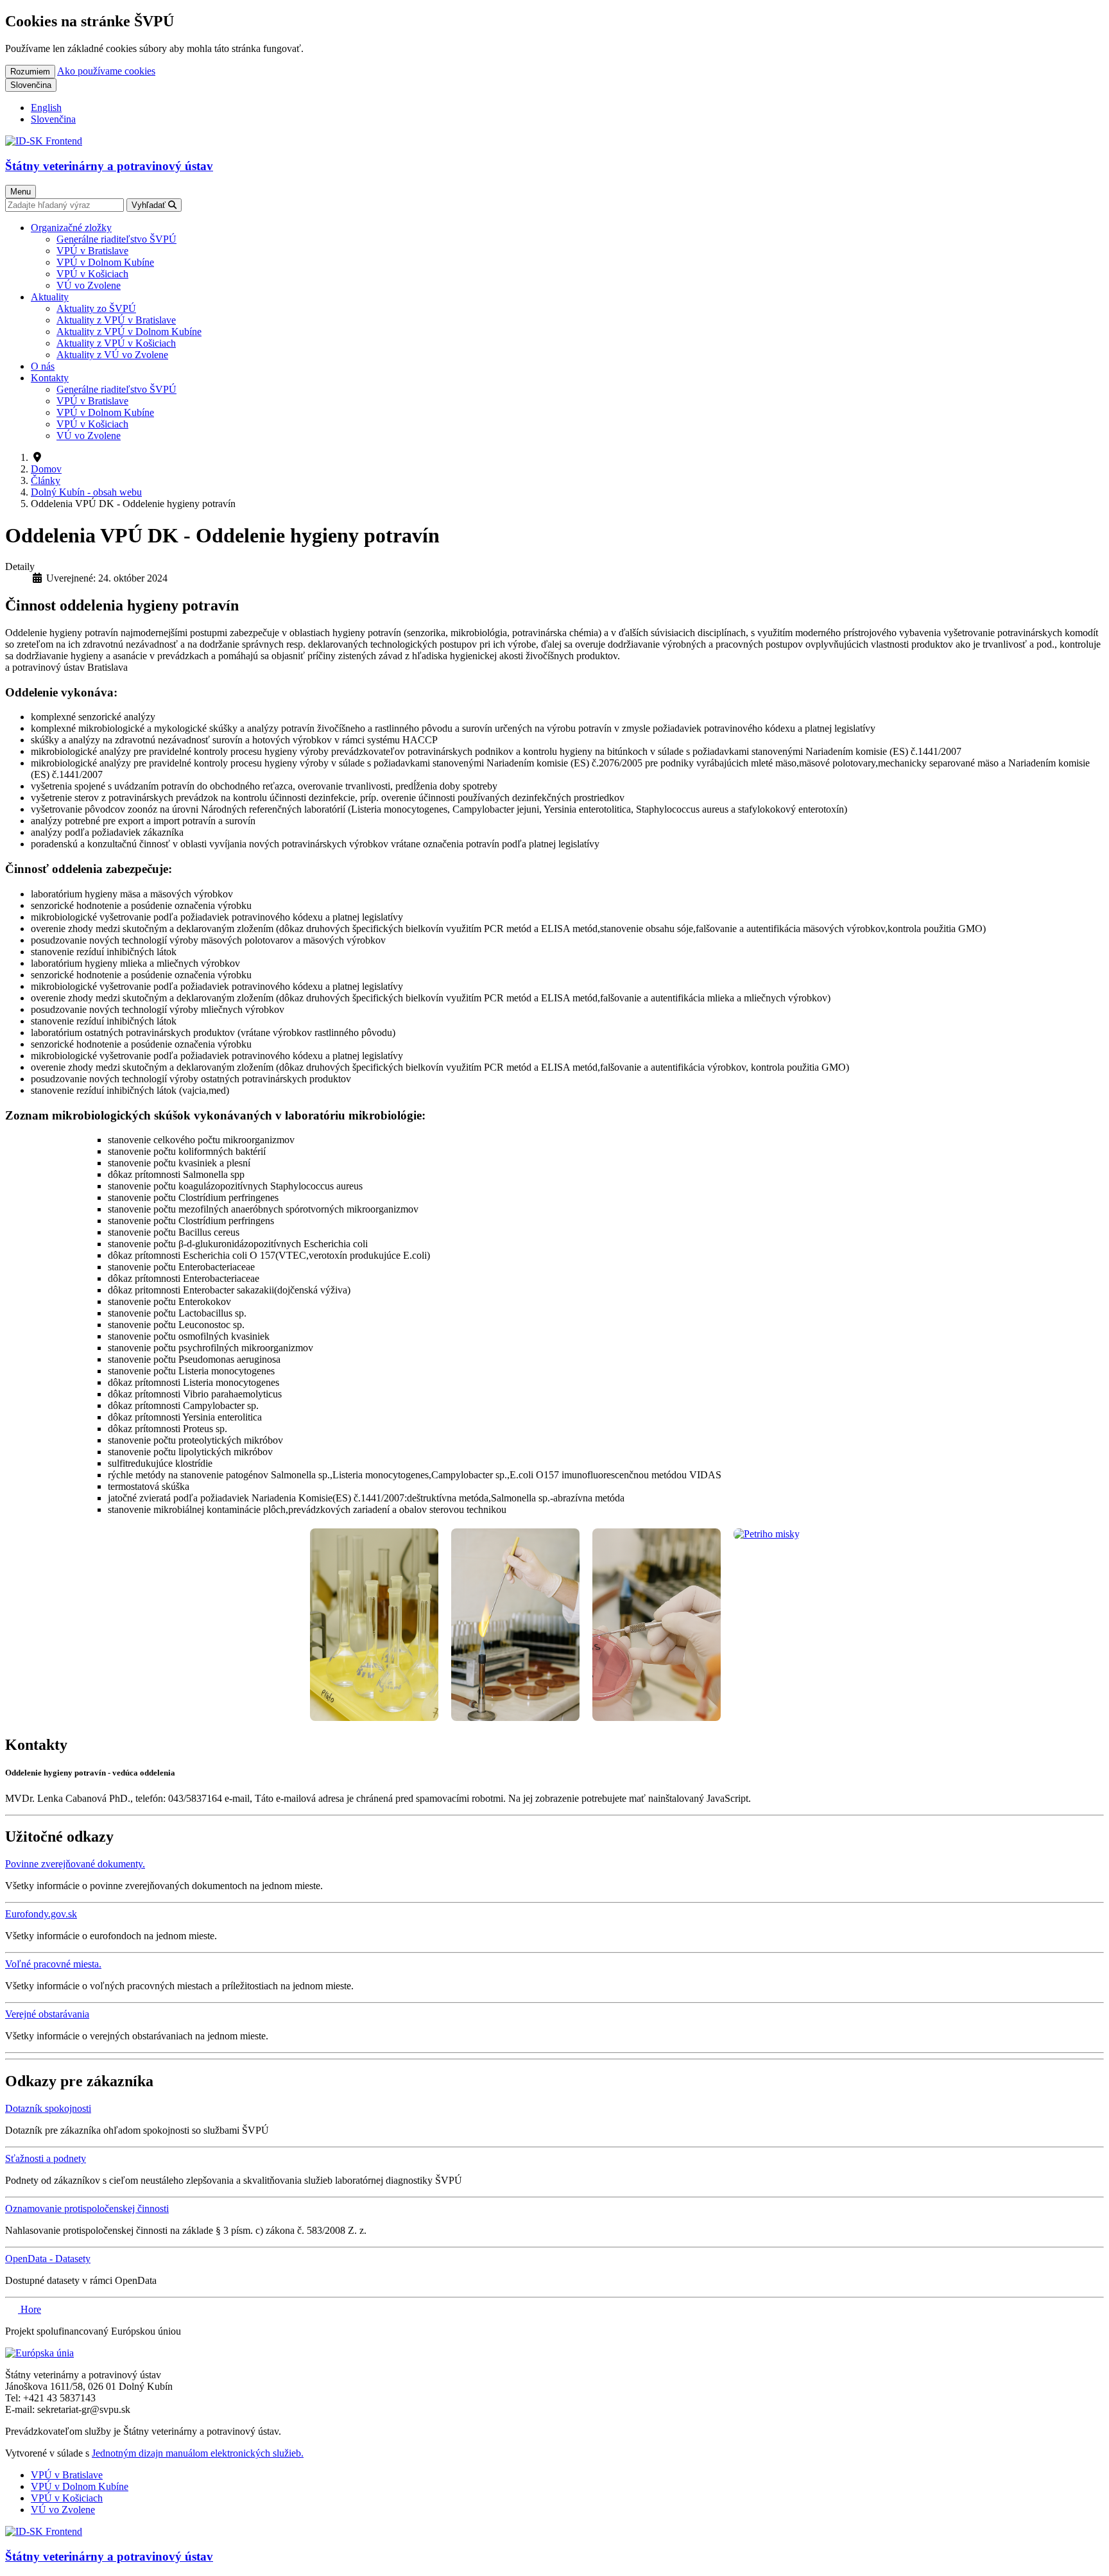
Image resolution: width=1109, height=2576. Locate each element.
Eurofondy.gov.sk (41, 1914)
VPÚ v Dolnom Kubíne (80, 2486)
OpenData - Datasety (48, 2259)
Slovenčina (31, 85)
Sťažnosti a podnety (46, 2158)
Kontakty (50, 378)
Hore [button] (30, 2309)
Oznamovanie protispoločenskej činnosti (87, 2209)
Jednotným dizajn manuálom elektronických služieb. (198, 2453)
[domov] (39, 2353)
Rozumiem (30, 72)
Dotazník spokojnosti (48, 2108)
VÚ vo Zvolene (63, 2510)
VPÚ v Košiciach (67, 2498)
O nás (43, 366)
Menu (21, 192)
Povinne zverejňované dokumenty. (75, 1864)
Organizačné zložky (71, 228)
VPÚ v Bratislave (67, 2475)
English (46, 108)
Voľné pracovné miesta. (53, 1964)
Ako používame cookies (106, 71)
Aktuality (50, 297)
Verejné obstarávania (47, 2014)
